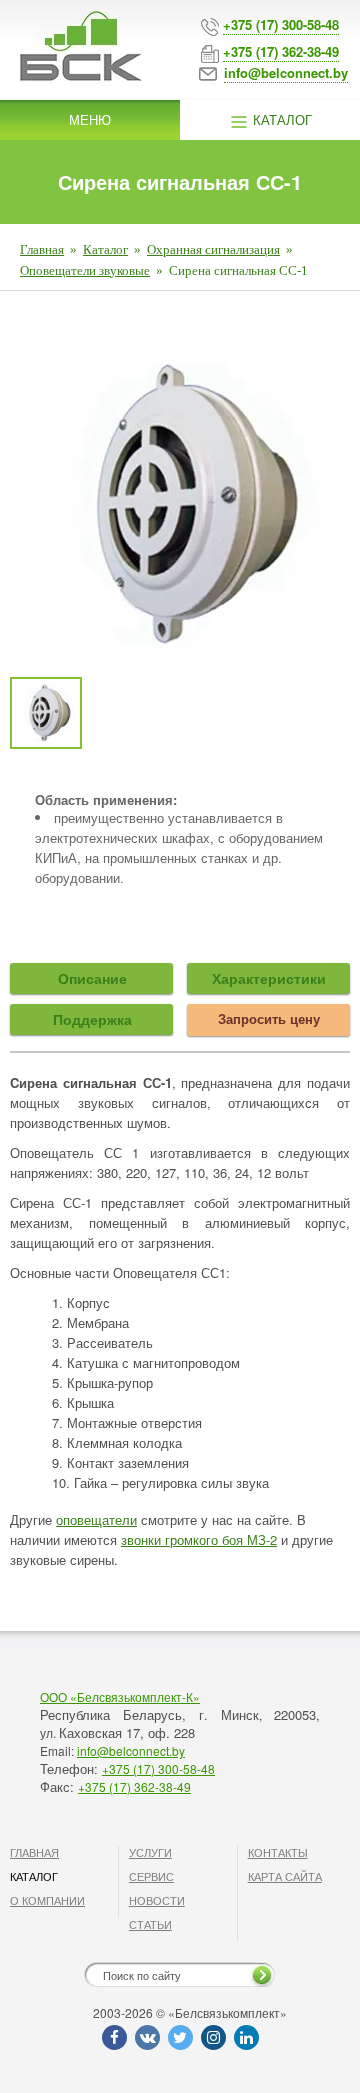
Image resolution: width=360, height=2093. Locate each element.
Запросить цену (269, 1018)
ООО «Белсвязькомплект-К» (120, 1696)
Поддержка (92, 1019)
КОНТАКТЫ (278, 1852)
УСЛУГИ (150, 1852)
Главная (42, 249)
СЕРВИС (151, 1876)
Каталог (280, 119)
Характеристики (269, 978)
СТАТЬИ (150, 1924)
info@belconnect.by (131, 1750)
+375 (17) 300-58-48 (158, 1768)
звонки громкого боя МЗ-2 (199, 1539)
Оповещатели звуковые (85, 270)
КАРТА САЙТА (285, 1876)
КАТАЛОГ (34, 1876)
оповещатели (96, 1519)
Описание (92, 978)
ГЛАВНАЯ (34, 1852)
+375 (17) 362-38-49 (134, 1786)
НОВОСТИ (157, 1900)
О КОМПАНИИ (47, 1900)
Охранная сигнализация (213, 249)
